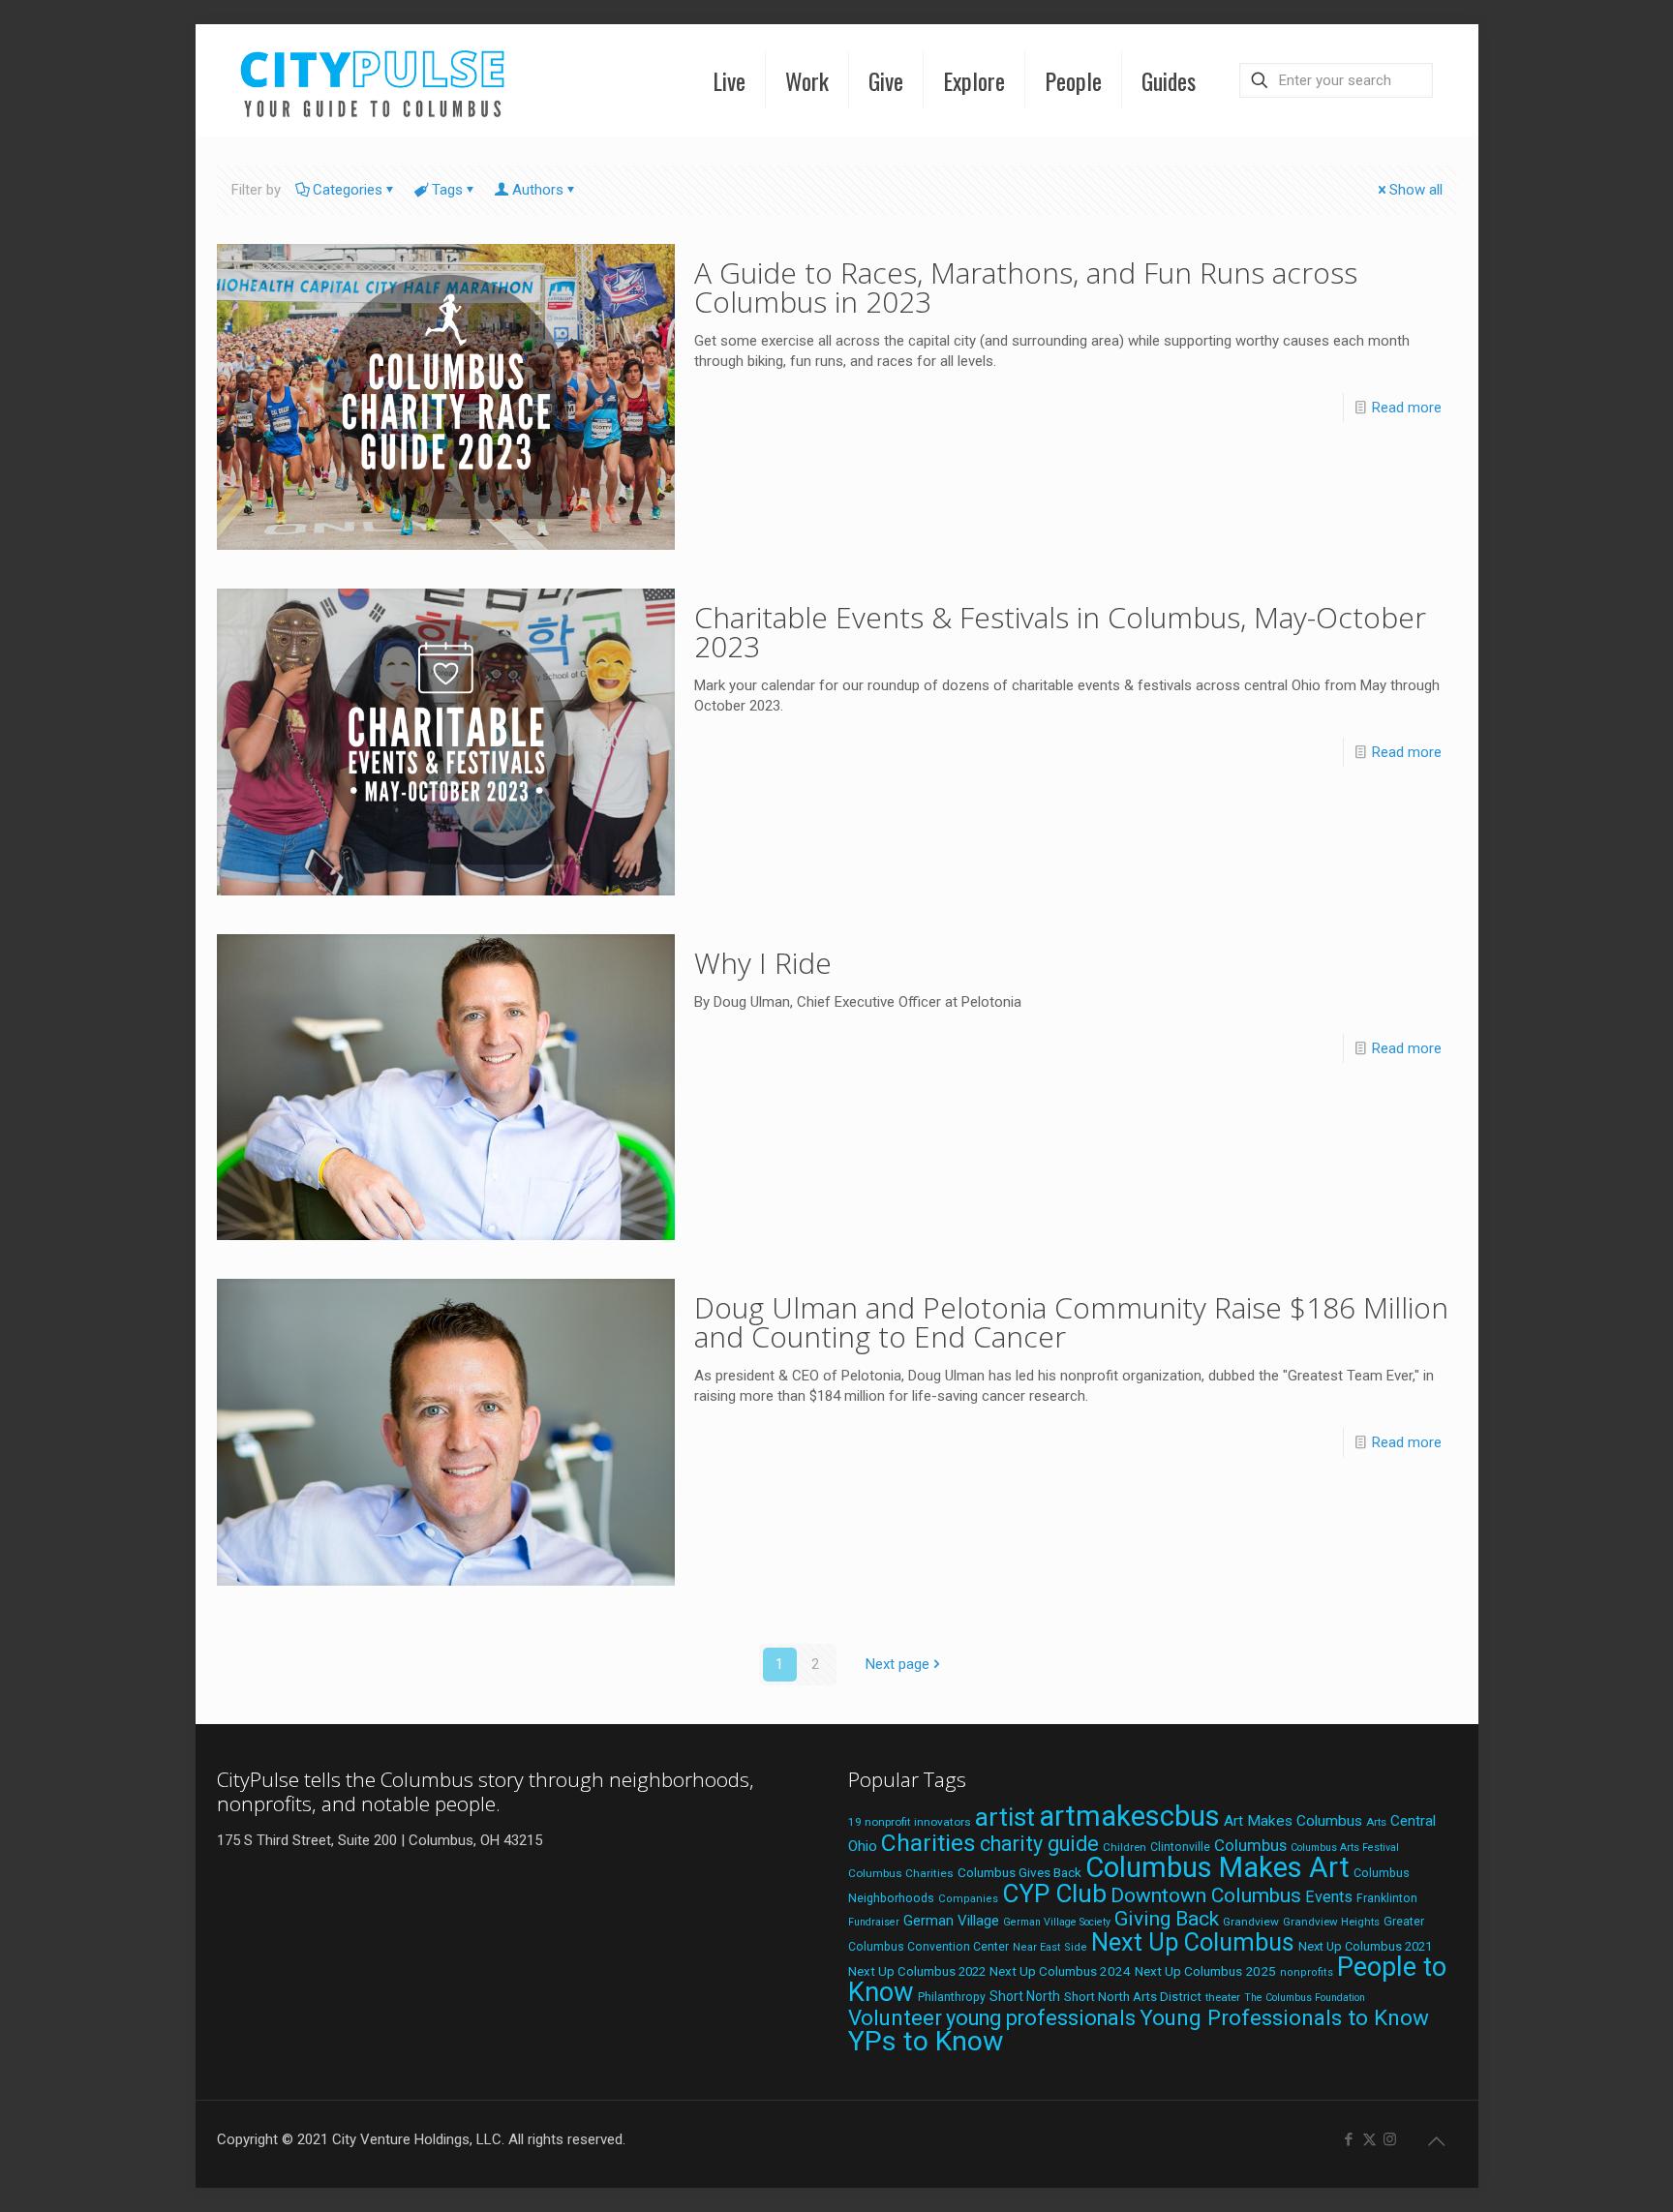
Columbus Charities (901, 1873)
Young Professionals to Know (1284, 2017)
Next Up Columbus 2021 (1365, 1946)
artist (1005, 1817)
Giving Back (1167, 1919)
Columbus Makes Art (1217, 1867)
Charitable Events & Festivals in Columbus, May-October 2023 (1060, 632)
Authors (538, 190)
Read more (1407, 408)
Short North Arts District (1133, 1997)
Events (1329, 1897)
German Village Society (1057, 1922)
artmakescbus (1129, 1816)
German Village (951, 1921)
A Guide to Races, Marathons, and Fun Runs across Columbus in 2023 (1026, 287)
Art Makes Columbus (1293, 1821)
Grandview (1251, 1922)
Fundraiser (874, 1922)
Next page (897, 1664)
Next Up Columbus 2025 (1205, 1971)
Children (1125, 1847)
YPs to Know (926, 2041)
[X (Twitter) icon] (1369, 2139)
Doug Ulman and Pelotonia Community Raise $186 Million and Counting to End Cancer (1071, 1322)
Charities (928, 1843)
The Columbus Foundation (1305, 1998)
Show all (1416, 190)
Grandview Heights (1331, 1922)
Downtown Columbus (1206, 1895)
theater (1223, 1997)
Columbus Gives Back (1019, 1872)
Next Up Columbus (1193, 1942)
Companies (968, 1899)
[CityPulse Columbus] (373, 80)
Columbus (1250, 1846)
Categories (348, 190)
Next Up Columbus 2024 (1060, 1971)
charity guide (1039, 1844)
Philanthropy (952, 1997)
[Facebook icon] (1349, 2139)
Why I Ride (763, 963)
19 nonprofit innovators (910, 1822)
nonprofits (1307, 1972)
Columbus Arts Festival (1345, 1848)
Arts (1376, 1822)
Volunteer (895, 2017)
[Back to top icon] (1437, 2141)
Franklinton (1387, 1898)
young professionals (1041, 2018)
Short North (1025, 1996)
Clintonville (1180, 1847)
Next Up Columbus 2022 (917, 1971)
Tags (447, 190)
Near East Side (1050, 1947)
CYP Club (1054, 1894)
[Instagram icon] (1390, 2139)
